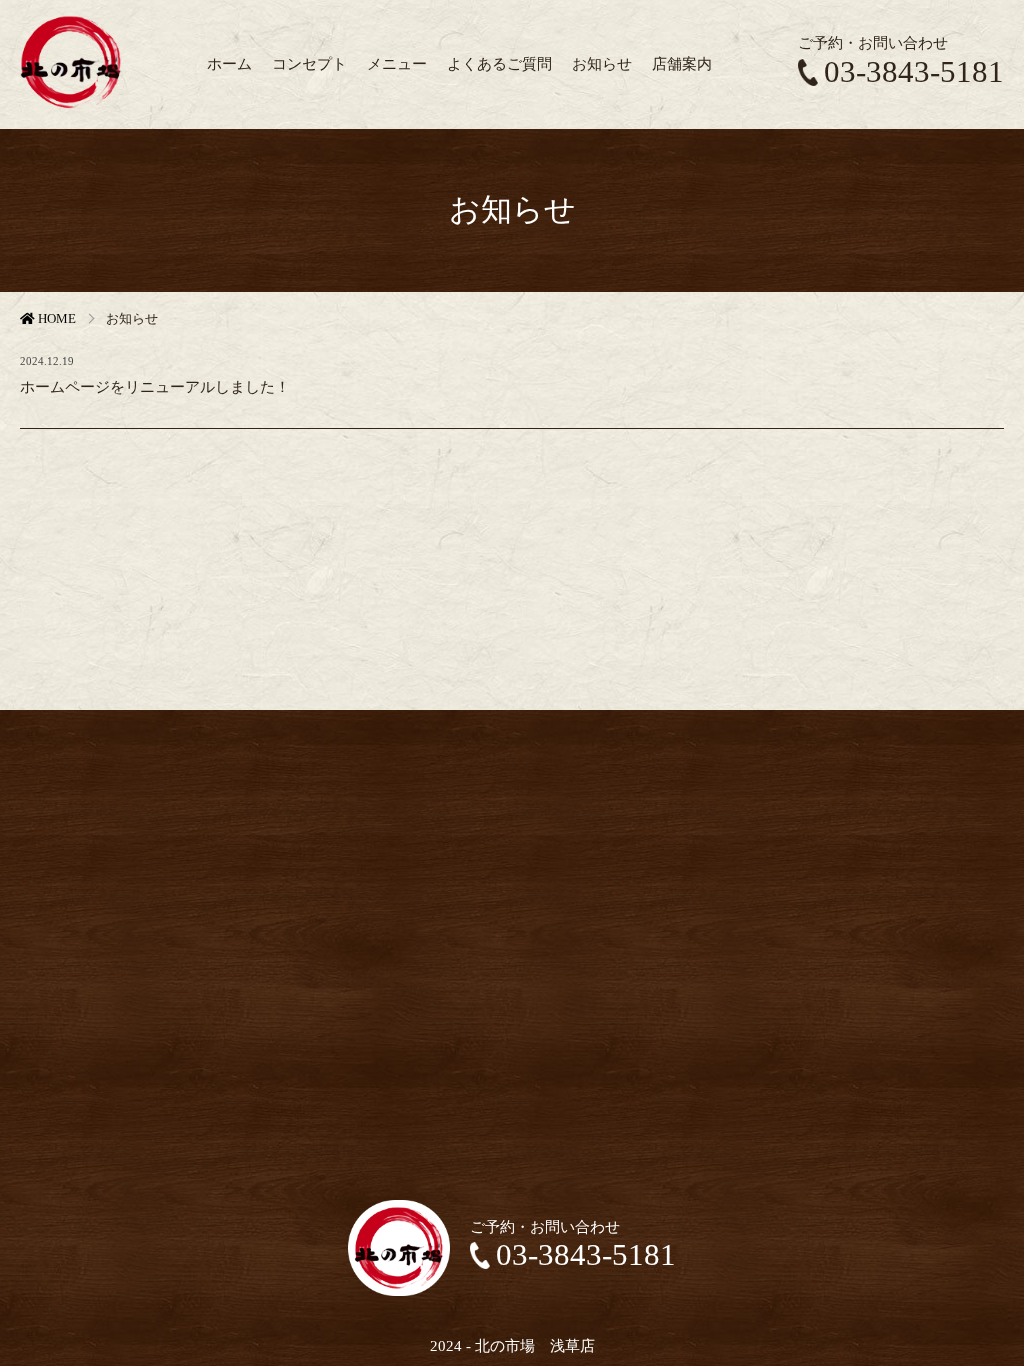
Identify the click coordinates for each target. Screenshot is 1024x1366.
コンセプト (309, 63)
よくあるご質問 (499, 63)
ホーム (229, 63)
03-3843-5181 (914, 72)
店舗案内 (682, 63)
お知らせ (602, 63)
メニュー (397, 63)
